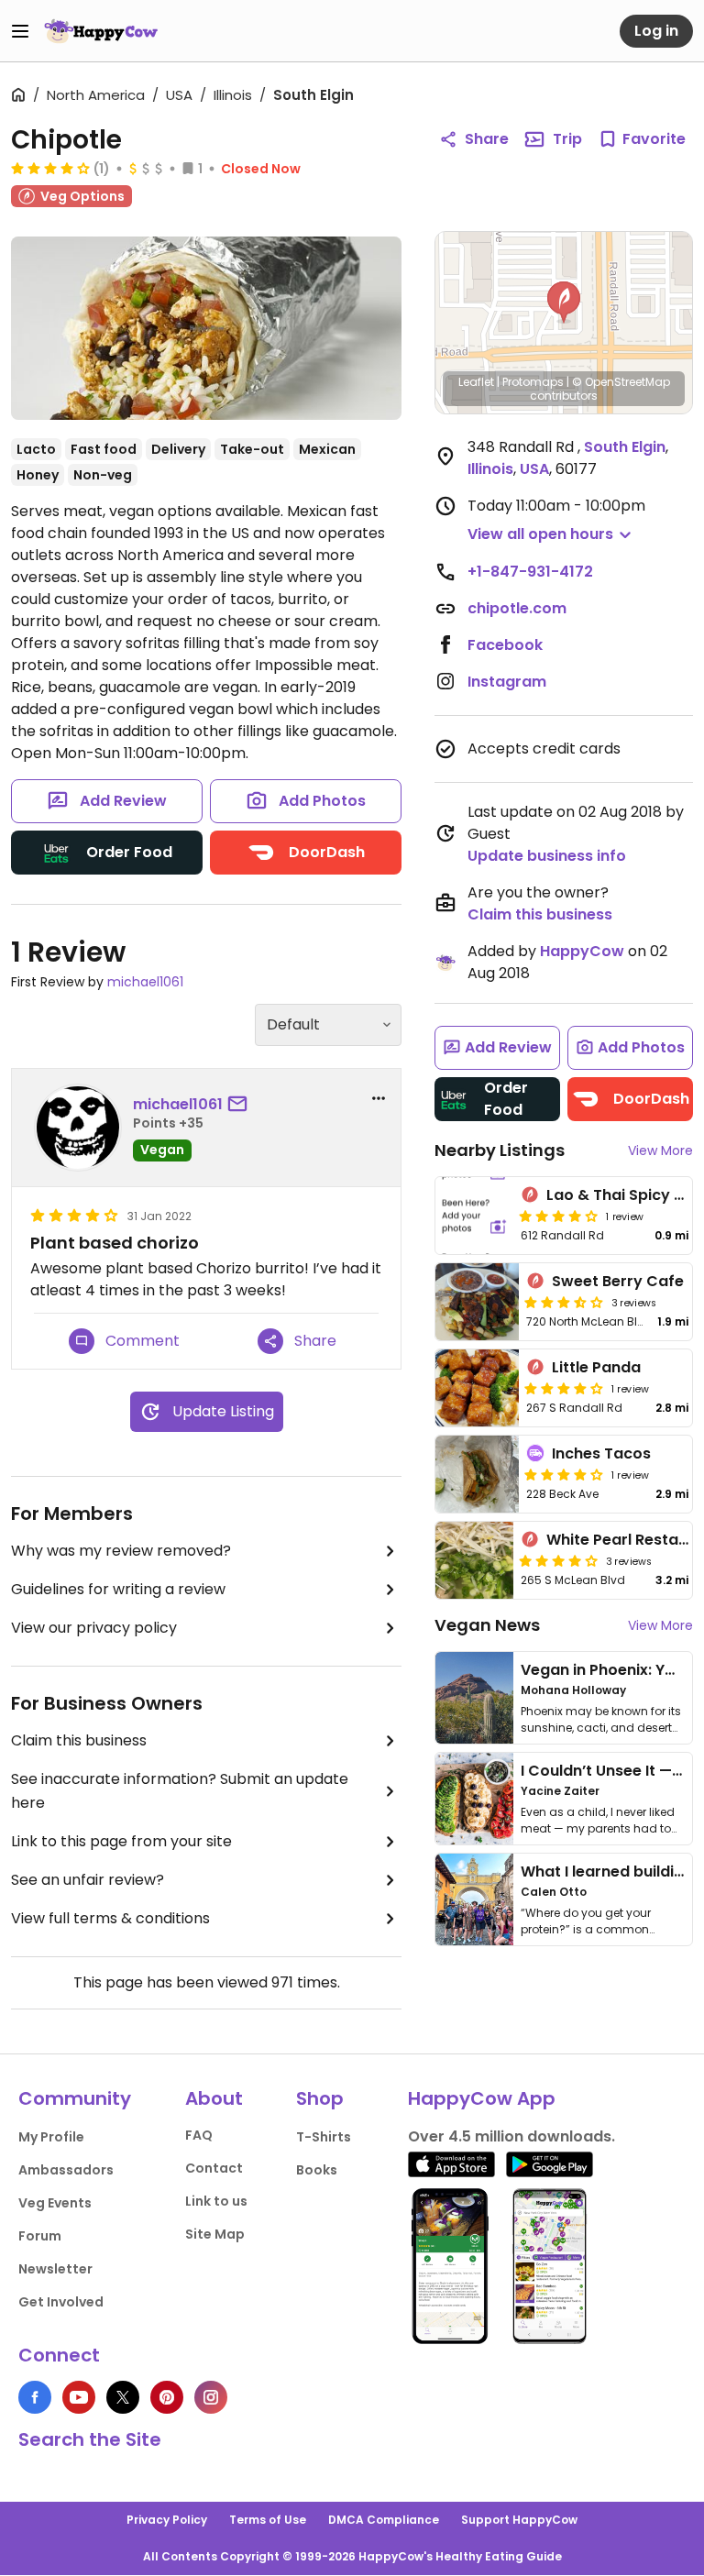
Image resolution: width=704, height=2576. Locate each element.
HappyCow (582, 951)
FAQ (199, 2135)
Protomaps (533, 382)
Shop (320, 2098)
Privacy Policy (167, 2520)
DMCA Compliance (384, 2520)
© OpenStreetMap (621, 382)
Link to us (216, 2201)
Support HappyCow (519, 2520)
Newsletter (55, 2269)
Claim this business (79, 1740)
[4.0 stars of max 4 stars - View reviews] (50, 168)
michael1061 (145, 982)
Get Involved (61, 2302)
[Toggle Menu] (20, 31)
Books (317, 2170)
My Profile (51, 2137)
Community (75, 2098)
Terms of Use (268, 2520)
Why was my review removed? (121, 1551)
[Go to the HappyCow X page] (123, 2397)
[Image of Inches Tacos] (477, 1474)
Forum (40, 2236)
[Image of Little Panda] (477, 1388)
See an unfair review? (88, 1880)
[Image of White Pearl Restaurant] (474, 1560)
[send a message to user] (241, 1105)
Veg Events (55, 2203)
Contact (214, 2168)
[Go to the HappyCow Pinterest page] (167, 2397)
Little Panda (596, 1367)
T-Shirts (324, 2137)
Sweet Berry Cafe (618, 1281)
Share (487, 139)
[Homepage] (101, 31)
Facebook (505, 645)
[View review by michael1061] (78, 1128)
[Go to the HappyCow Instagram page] (211, 2397)
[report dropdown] (379, 1098)
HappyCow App (482, 2098)
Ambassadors (66, 2170)
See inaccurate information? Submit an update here (180, 1791)
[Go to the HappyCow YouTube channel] (79, 2397)
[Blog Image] (474, 1698)
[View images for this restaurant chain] (206, 328)
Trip (567, 139)
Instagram (507, 682)
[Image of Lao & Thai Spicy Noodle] (474, 1216)
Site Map (215, 2234)
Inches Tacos (601, 1453)
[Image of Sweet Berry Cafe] (477, 1302)
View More (660, 1150)
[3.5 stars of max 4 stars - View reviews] (564, 1302)
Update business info (547, 856)
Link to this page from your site (121, 1841)
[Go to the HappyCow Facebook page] (35, 2397)
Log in (656, 31)
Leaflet (476, 382)
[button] (564, 303)
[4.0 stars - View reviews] (564, 1474)
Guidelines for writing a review (118, 1589)
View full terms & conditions (110, 1918)
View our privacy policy (94, 1628)
